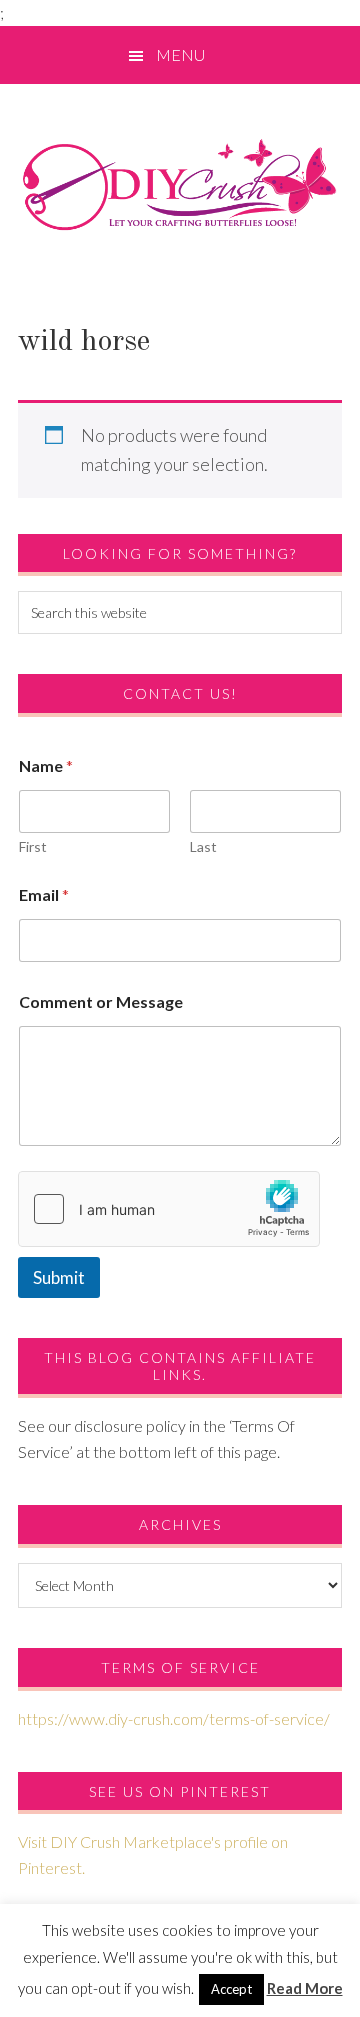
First (33, 846)
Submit (59, 1277)
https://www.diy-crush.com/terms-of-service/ (174, 1718)
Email (44, 894)
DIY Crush (180, 184)
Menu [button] (180, 54)
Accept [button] (231, 1989)
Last (203, 846)
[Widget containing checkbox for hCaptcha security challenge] (169, 1209)
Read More (305, 1988)
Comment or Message (101, 1001)
